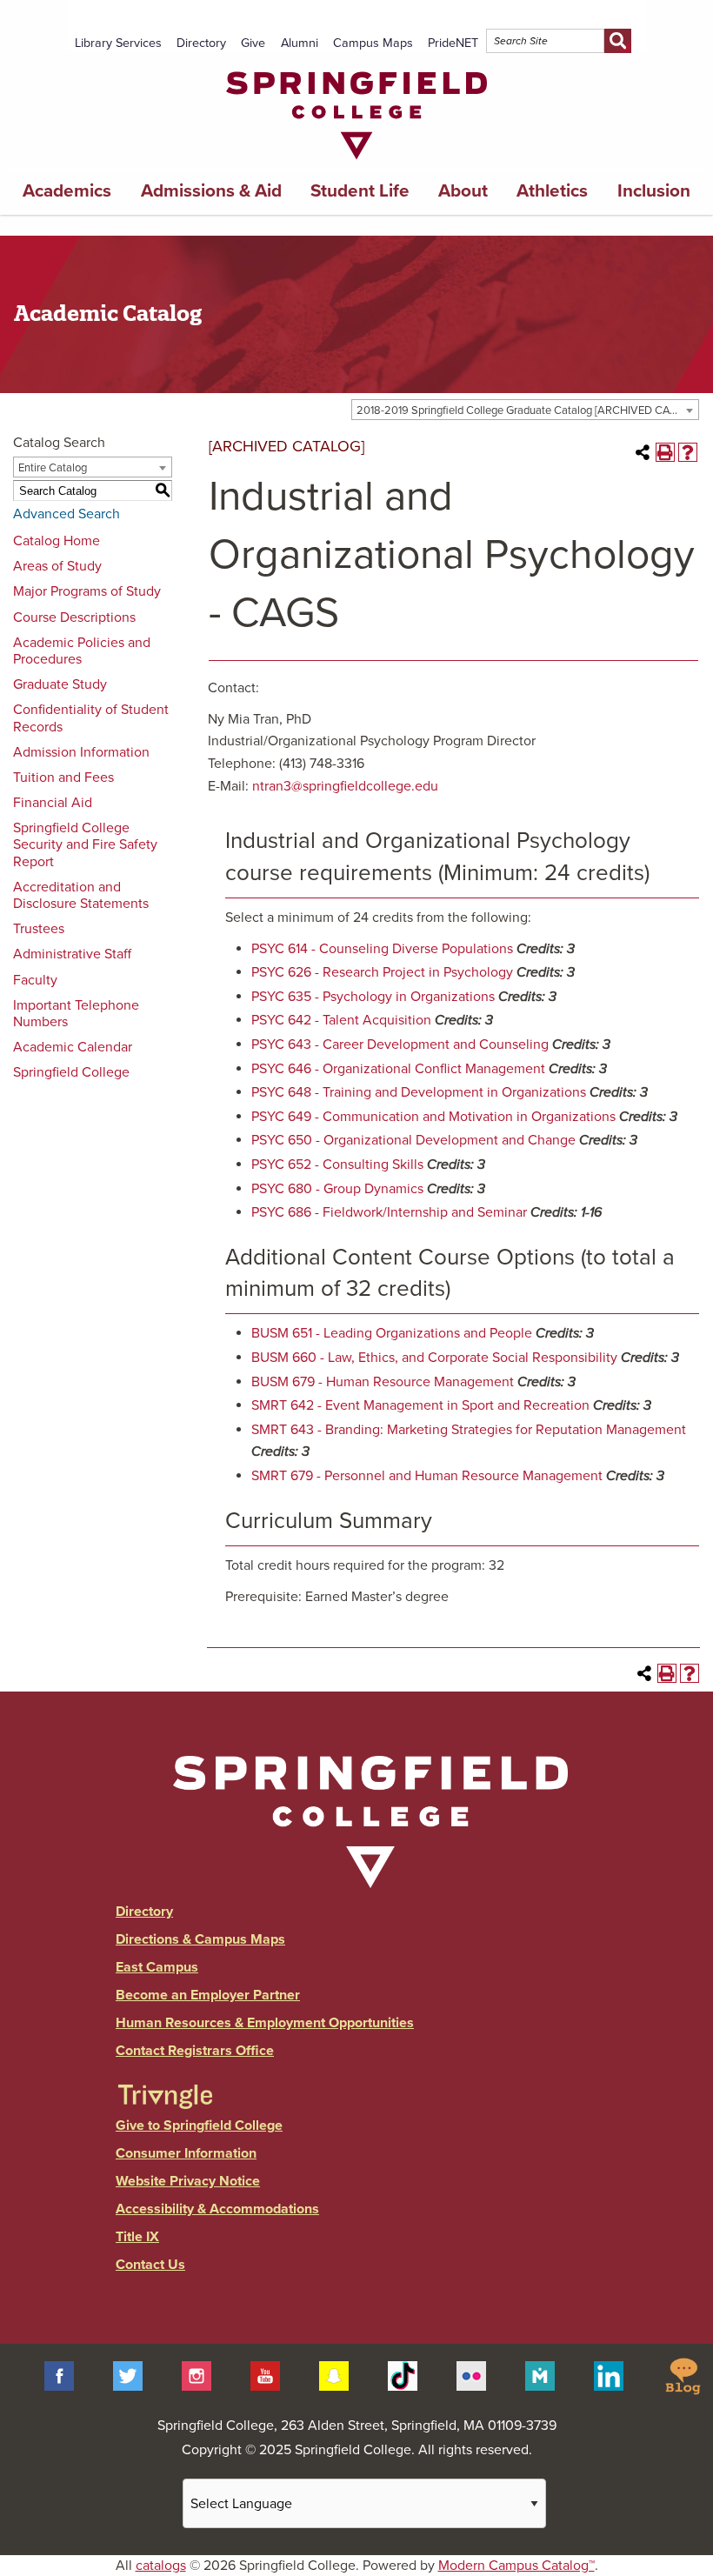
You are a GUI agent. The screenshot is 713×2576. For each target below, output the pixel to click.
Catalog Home (57, 541)
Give (253, 43)
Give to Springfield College (199, 2126)
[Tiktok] (403, 2375)
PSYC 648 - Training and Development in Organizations (419, 1092)
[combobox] (525, 410)
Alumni (300, 43)
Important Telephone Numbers (76, 1014)
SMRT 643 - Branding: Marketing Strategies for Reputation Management (469, 1430)
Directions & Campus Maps (200, 1939)
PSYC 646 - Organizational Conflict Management (398, 1069)
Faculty (35, 980)
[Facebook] (59, 2375)
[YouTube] (265, 2375)
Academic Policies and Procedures (82, 651)
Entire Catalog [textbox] (53, 468)
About (463, 191)
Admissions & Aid (211, 191)
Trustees (39, 929)
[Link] (356, 164)
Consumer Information (186, 2153)
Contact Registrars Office (195, 2051)
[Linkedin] (609, 2375)
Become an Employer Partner (208, 1995)
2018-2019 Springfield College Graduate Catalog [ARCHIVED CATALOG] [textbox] (527, 410)
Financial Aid (53, 803)
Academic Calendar (73, 1047)
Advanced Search (67, 514)
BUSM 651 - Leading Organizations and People (392, 1333)
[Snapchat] (334, 2375)
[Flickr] (471, 2375)
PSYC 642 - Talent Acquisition (341, 1020)
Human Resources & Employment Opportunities (265, 2023)
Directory (201, 43)
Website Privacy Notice (188, 2181)
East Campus (157, 1967)
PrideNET (453, 43)
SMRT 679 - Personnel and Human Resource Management (427, 1476)
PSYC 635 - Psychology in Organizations (373, 997)
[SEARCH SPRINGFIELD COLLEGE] (618, 41)
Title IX (137, 2237)
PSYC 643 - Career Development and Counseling (400, 1044)
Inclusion (654, 191)
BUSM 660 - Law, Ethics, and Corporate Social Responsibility (434, 1358)
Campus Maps (373, 43)
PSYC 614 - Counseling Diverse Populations (382, 949)
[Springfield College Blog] (683, 2375)
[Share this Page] (643, 452)
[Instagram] (197, 2375)
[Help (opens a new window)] (688, 452)
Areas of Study (57, 566)
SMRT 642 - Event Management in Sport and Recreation (420, 1405)
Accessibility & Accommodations (217, 2209)
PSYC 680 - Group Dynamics (337, 1189)
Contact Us (150, 2265)
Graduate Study (60, 684)
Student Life (360, 191)
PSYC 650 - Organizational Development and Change (413, 1140)
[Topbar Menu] (639, 20)
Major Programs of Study (87, 591)
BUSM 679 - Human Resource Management (383, 1382)
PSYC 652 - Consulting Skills (337, 1165)
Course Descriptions (74, 617)
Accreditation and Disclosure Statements (81, 895)
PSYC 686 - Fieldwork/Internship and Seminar (389, 1212)
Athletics (552, 191)
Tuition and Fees (63, 777)
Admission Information (81, 752)
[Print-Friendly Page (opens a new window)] (665, 452)
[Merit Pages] (540, 2375)
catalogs (161, 2566)
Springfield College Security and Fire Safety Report (85, 844)
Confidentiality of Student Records (91, 718)
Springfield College (71, 1072)
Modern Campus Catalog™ (516, 2566)
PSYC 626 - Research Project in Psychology (382, 972)
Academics (67, 191)
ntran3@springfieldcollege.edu (345, 786)
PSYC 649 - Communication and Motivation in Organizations (433, 1117)
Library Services (118, 43)
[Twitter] (128, 2375)
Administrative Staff (72, 954)
